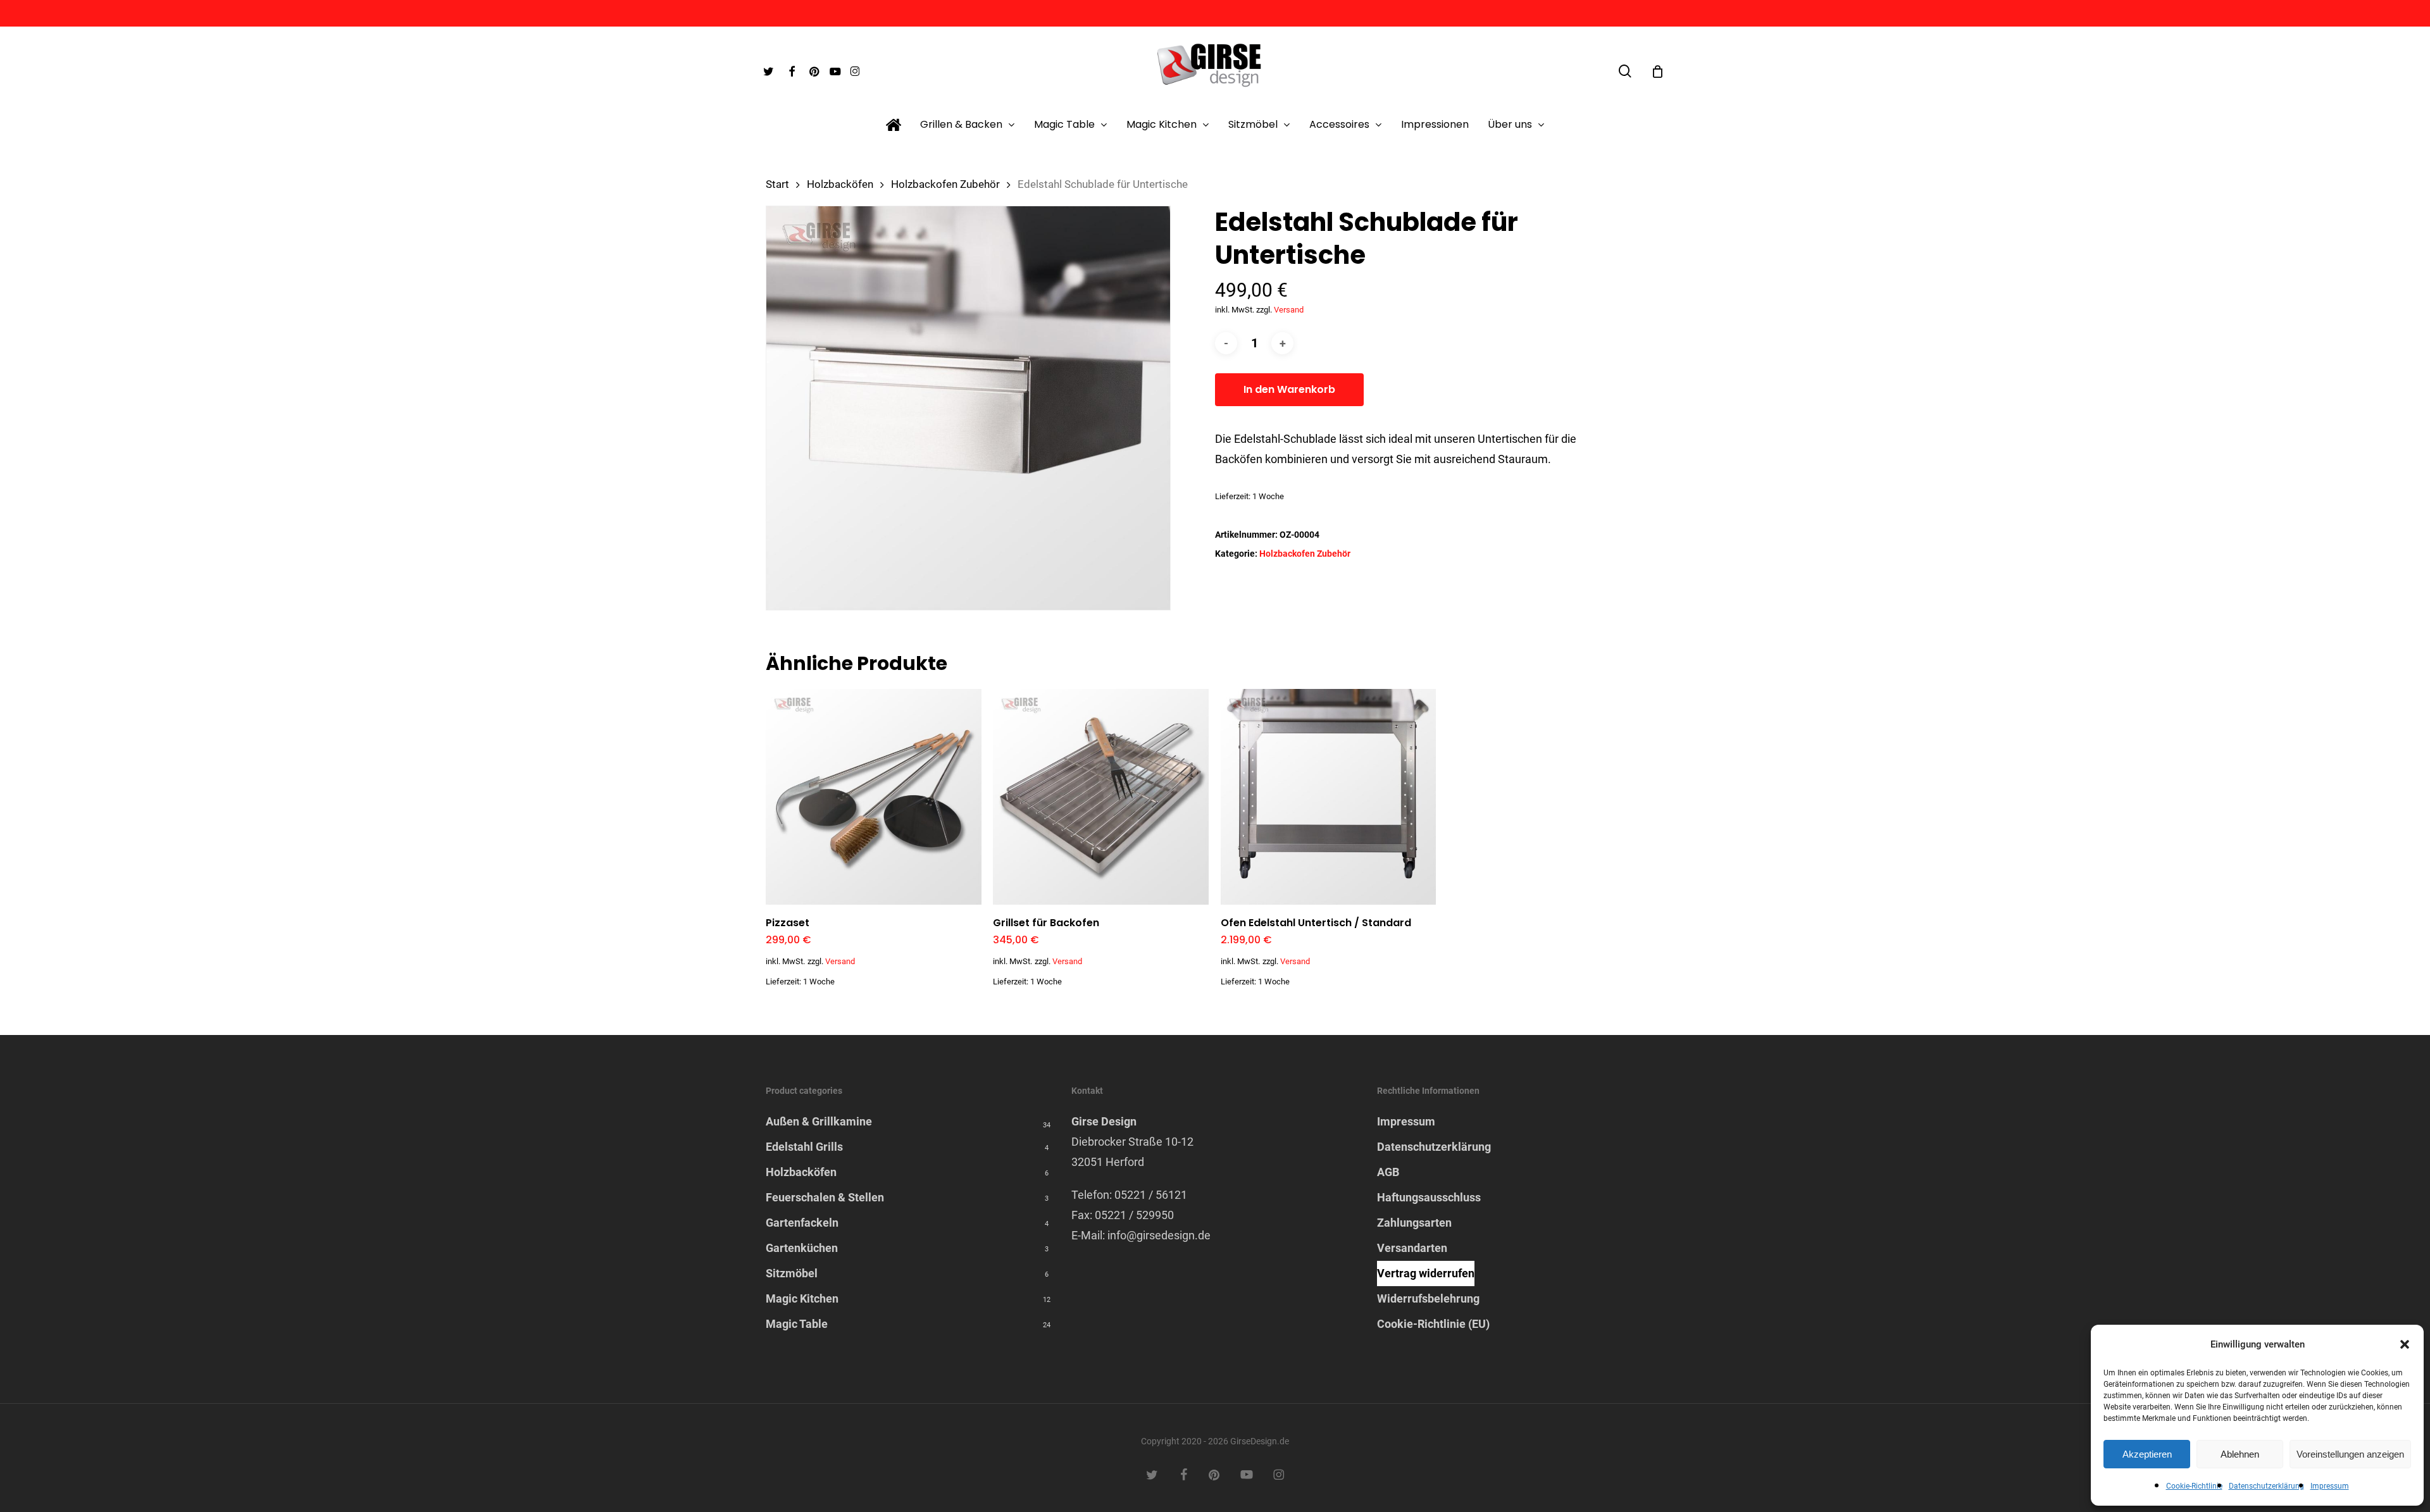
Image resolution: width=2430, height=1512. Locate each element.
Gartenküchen (802, 1248)
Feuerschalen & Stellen (825, 1197)
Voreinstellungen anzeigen (2350, 1454)
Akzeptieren (2147, 1454)
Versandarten (1412, 1248)
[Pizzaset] (874, 797)
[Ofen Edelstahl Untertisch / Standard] (1329, 797)
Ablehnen (2240, 1454)
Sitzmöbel (792, 1273)
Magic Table (797, 1324)
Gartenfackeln (802, 1223)
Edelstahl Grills (804, 1147)
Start (777, 184)
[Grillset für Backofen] (1101, 797)
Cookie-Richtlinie (2194, 1486)
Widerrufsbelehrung (1428, 1298)
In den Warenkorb (1289, 389)
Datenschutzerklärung (2266, 1486)
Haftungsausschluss (1429, 1197)
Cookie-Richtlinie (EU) (1433, 1324)
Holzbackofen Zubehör (945, 184)
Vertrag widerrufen (1426, 1273)
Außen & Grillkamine (819, 1121)
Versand (1289, 310)
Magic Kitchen (802, 1298)
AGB (1388, 1172)
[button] (2405, 1344)
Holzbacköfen (840, 184)
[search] (1625, 71)
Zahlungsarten (1414, 1223)
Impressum (2330, 1486)
